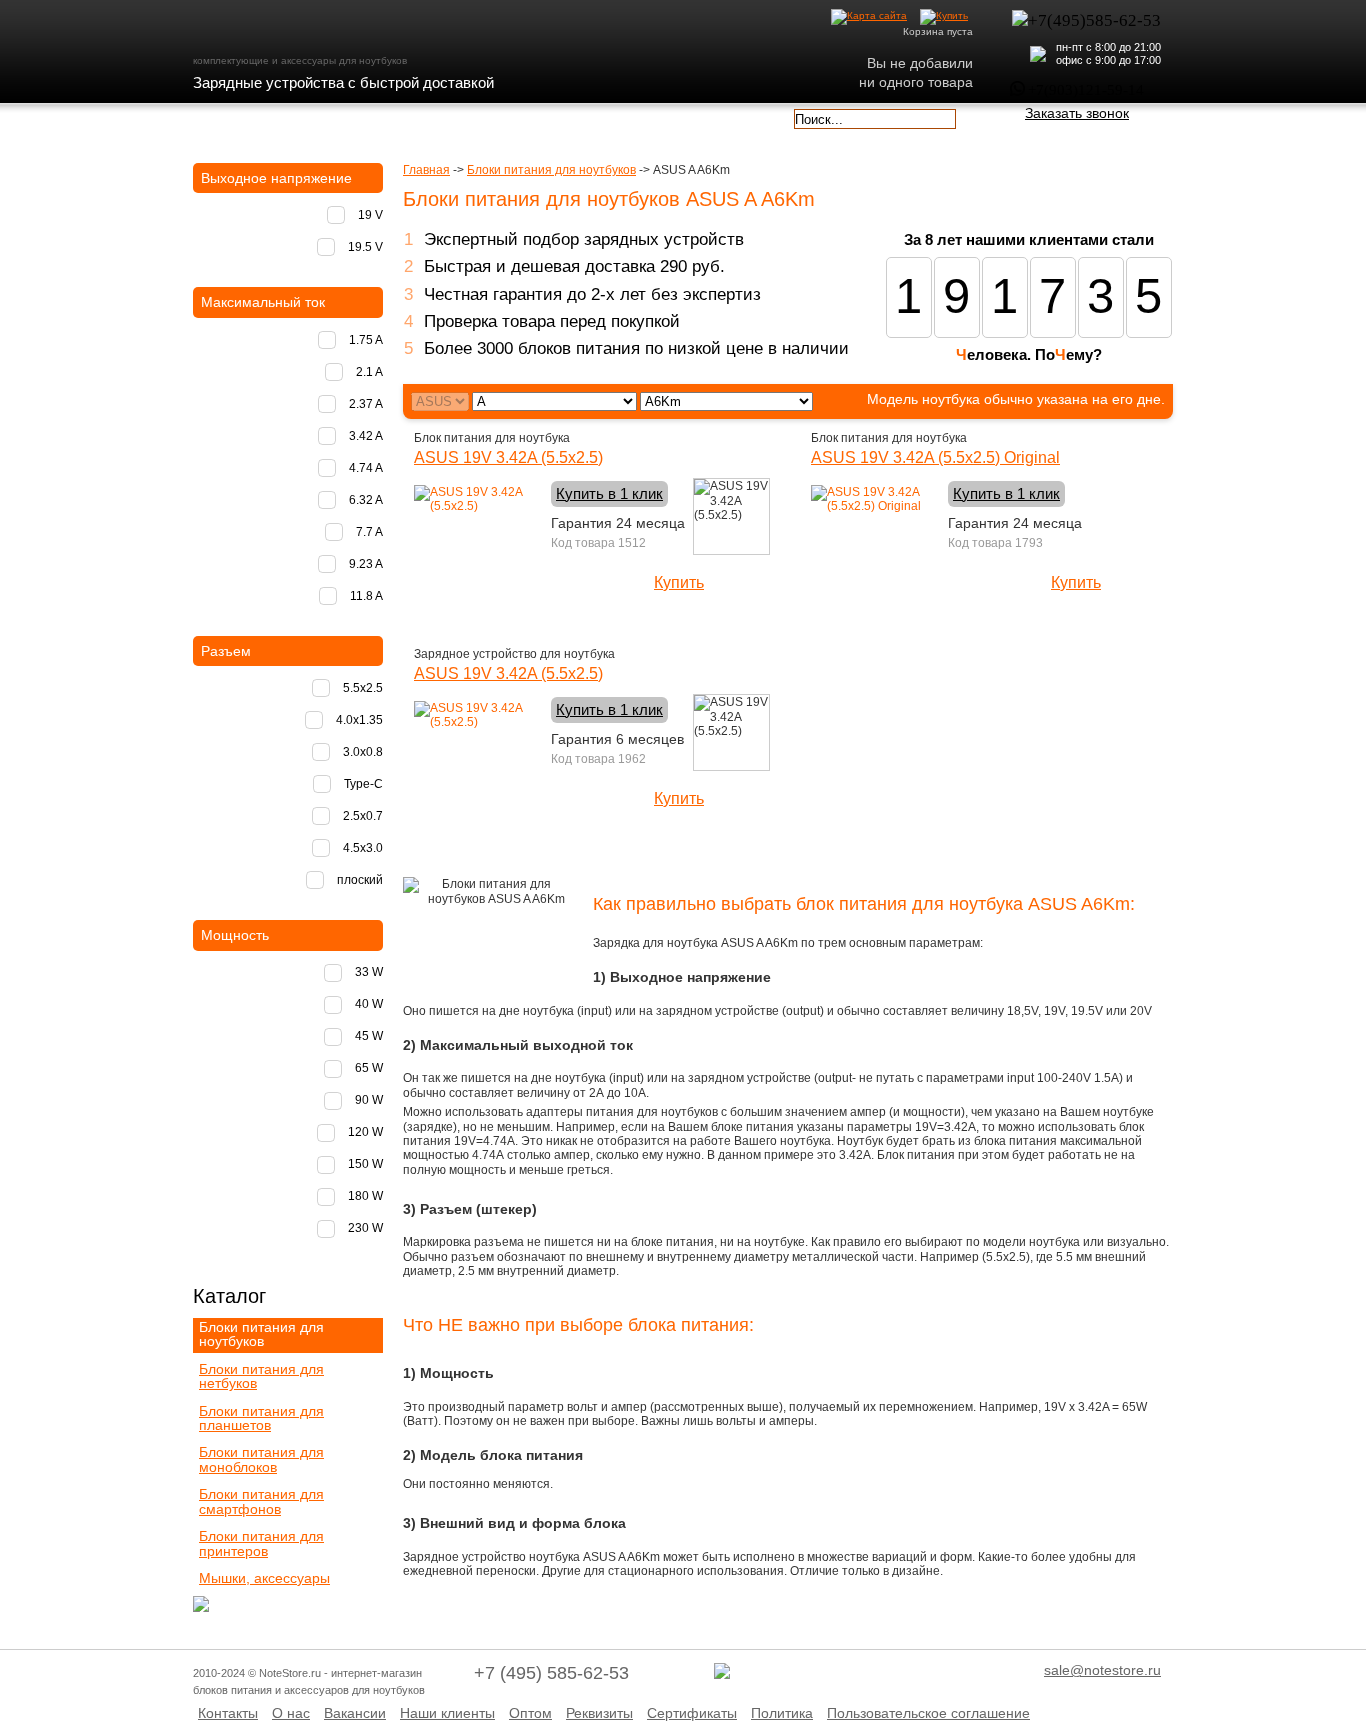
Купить (679, 582)
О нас (291, 1713)
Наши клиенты (447, 1713)
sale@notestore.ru (1102, 1670)
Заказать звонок (1077, 113)
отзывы (718, 117)
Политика (782, 1713)
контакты (601, 117)
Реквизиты (599, 1713)
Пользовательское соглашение (928, 1713)
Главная (426, 170)
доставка (250, 117)
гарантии (484, 117)
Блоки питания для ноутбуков (551, 170)
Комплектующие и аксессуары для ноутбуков (307, 29)
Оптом (530, 1713)
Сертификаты (692, 1713)
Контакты (228, 1713)
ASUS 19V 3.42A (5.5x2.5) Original (935, 457)
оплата (367, 117)
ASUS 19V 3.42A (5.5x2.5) (508, 457)
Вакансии (355, 1713)
